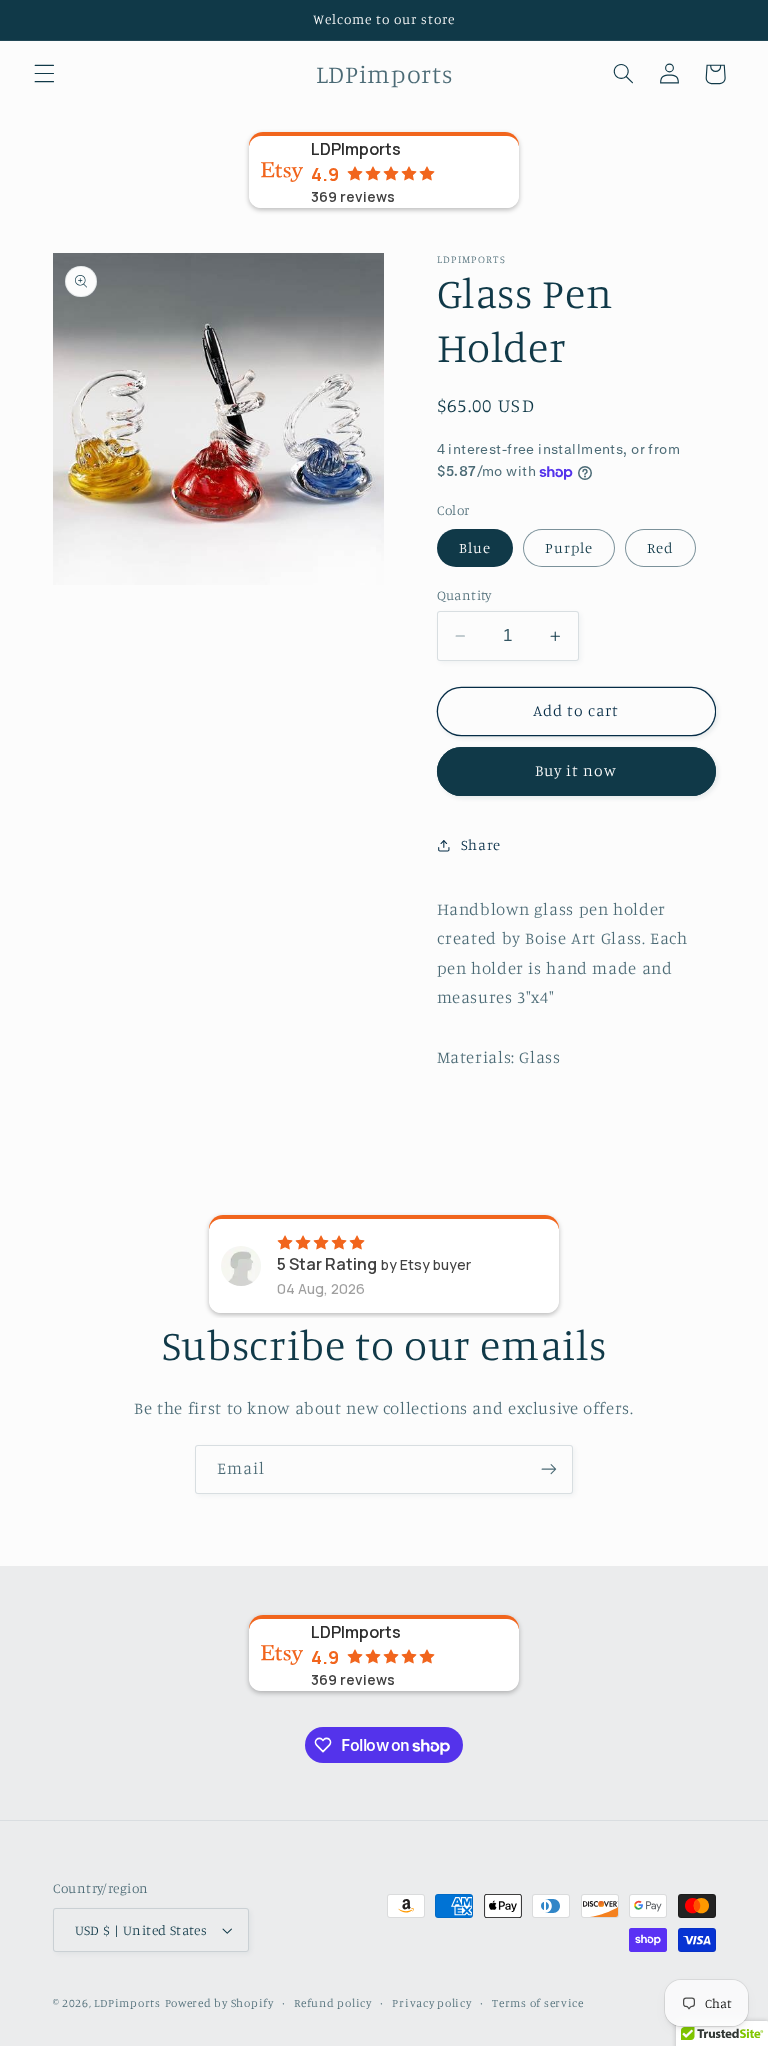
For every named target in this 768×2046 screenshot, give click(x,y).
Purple (569, 547)
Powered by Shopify (219, 2003)
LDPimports (127, 2003)
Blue (475, 547)
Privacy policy (431, 2003)
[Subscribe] (549, 1469)
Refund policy (333, 2003)
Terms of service (538, 2003)
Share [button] (481, 844)
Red (660, 547)
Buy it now (576, 770)
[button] (44, 74)
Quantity (464, 595)
